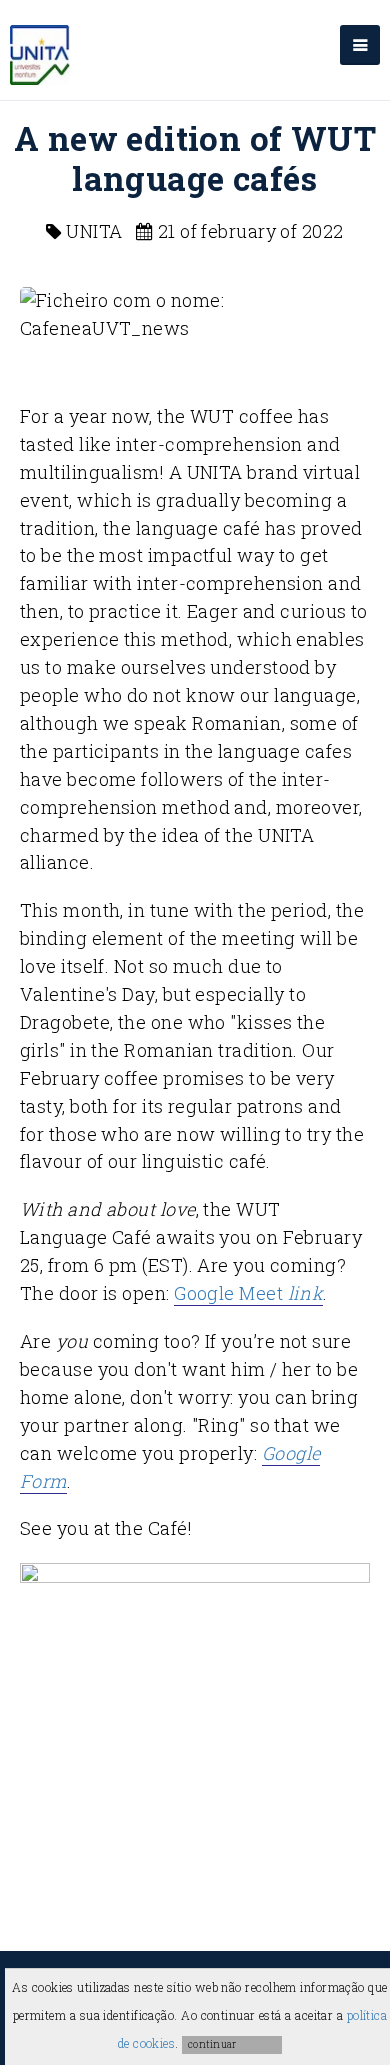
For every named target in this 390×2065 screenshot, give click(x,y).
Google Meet (248, 1293)
